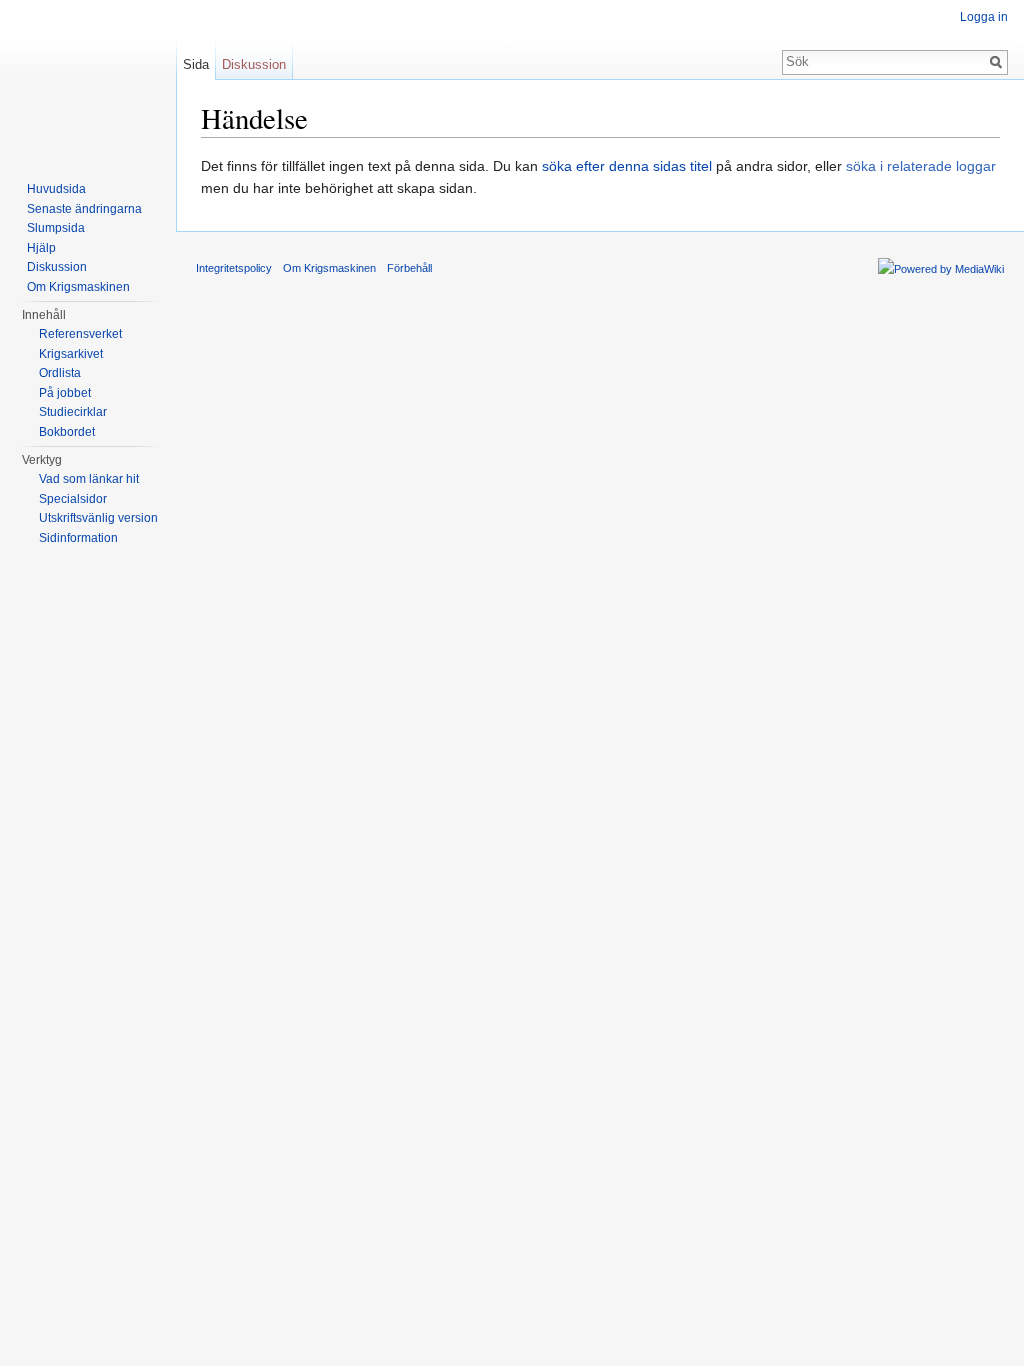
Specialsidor (73, 499)
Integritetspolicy (234, 268)
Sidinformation (78, 538)
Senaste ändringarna (84, 209)
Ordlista (60, 373)
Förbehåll (409, 268)
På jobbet (65, 393)
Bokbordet (67, 432)
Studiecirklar (73, 412)
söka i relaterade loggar (921, 166)
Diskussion (254, 64)
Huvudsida (56, 189)
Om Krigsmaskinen (78, 287)
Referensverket (80, 334)
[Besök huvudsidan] (88, 80)
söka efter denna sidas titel (627, 166)
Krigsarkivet (71, 354)
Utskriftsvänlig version (98, 518)
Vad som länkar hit (89, 479)
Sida (196, 64)
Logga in (984, 17)
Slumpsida (56, 228)
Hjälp (41, 248)
